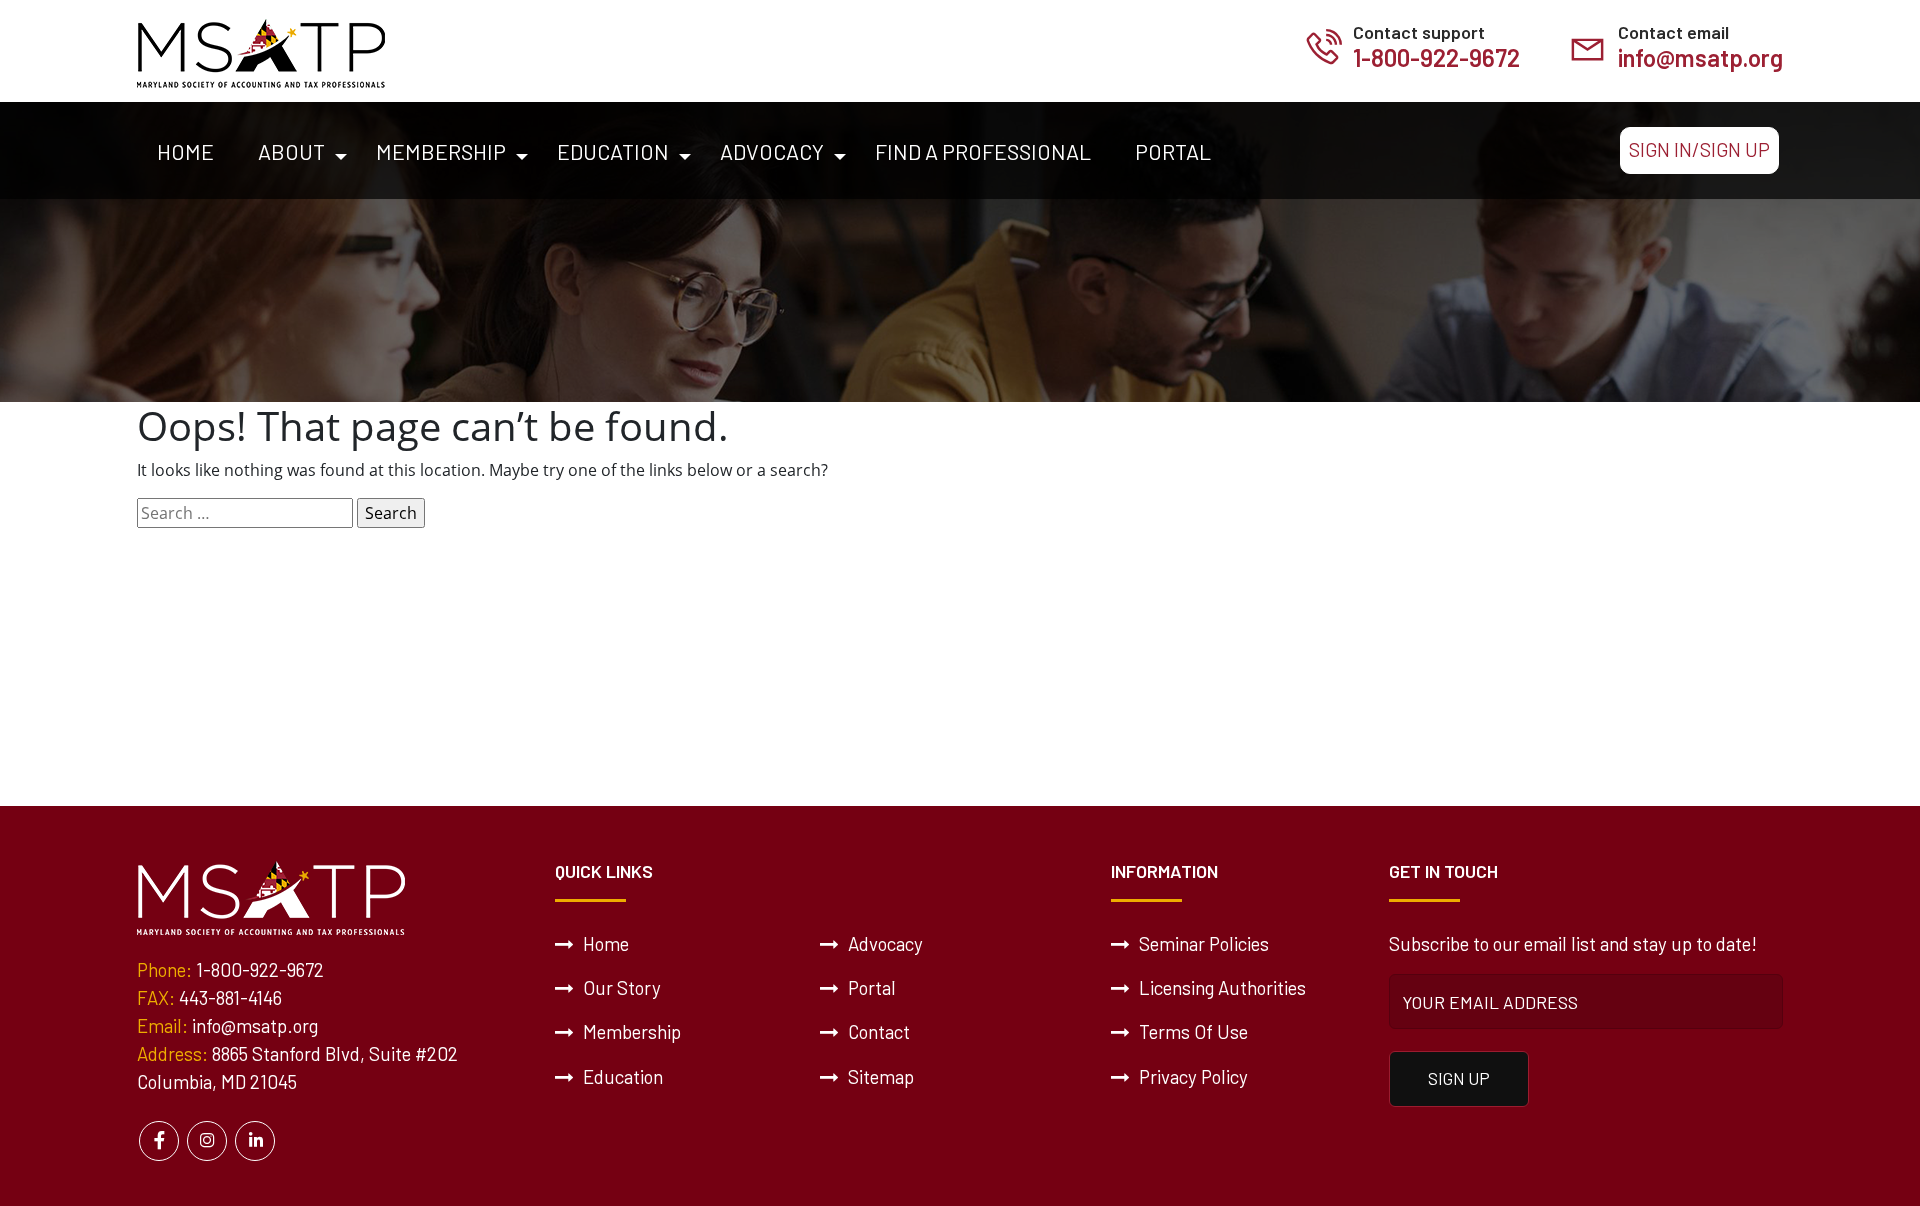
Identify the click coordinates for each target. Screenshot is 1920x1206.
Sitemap (879, 1076)
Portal (1173, 151)
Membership (441, 151)
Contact (877, 1031)
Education (613, 151)
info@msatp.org (1700, 57)
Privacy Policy (1191, 1076)
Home (185, 151)
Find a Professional (983, 151)
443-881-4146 (230, 997)
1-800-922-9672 (1436, 57)
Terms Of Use (1191, 1031)
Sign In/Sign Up (1699, 149)
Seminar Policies (1202, 943)
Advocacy (772, 151)
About (291, 151)
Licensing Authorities (1220, 987)
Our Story (620, 987)
